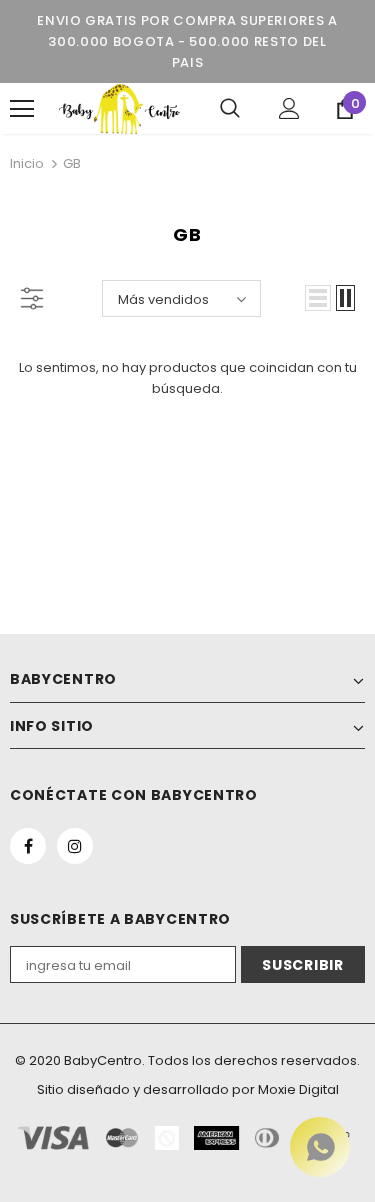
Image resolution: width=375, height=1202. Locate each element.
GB (72, 163)
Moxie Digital (298, 1089)
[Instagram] (75, 846)
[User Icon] (289, 108)
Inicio (27, 163)
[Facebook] (28, 846)
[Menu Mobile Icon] (22, 109)
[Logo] (119, 108)
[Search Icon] (230, 109)
